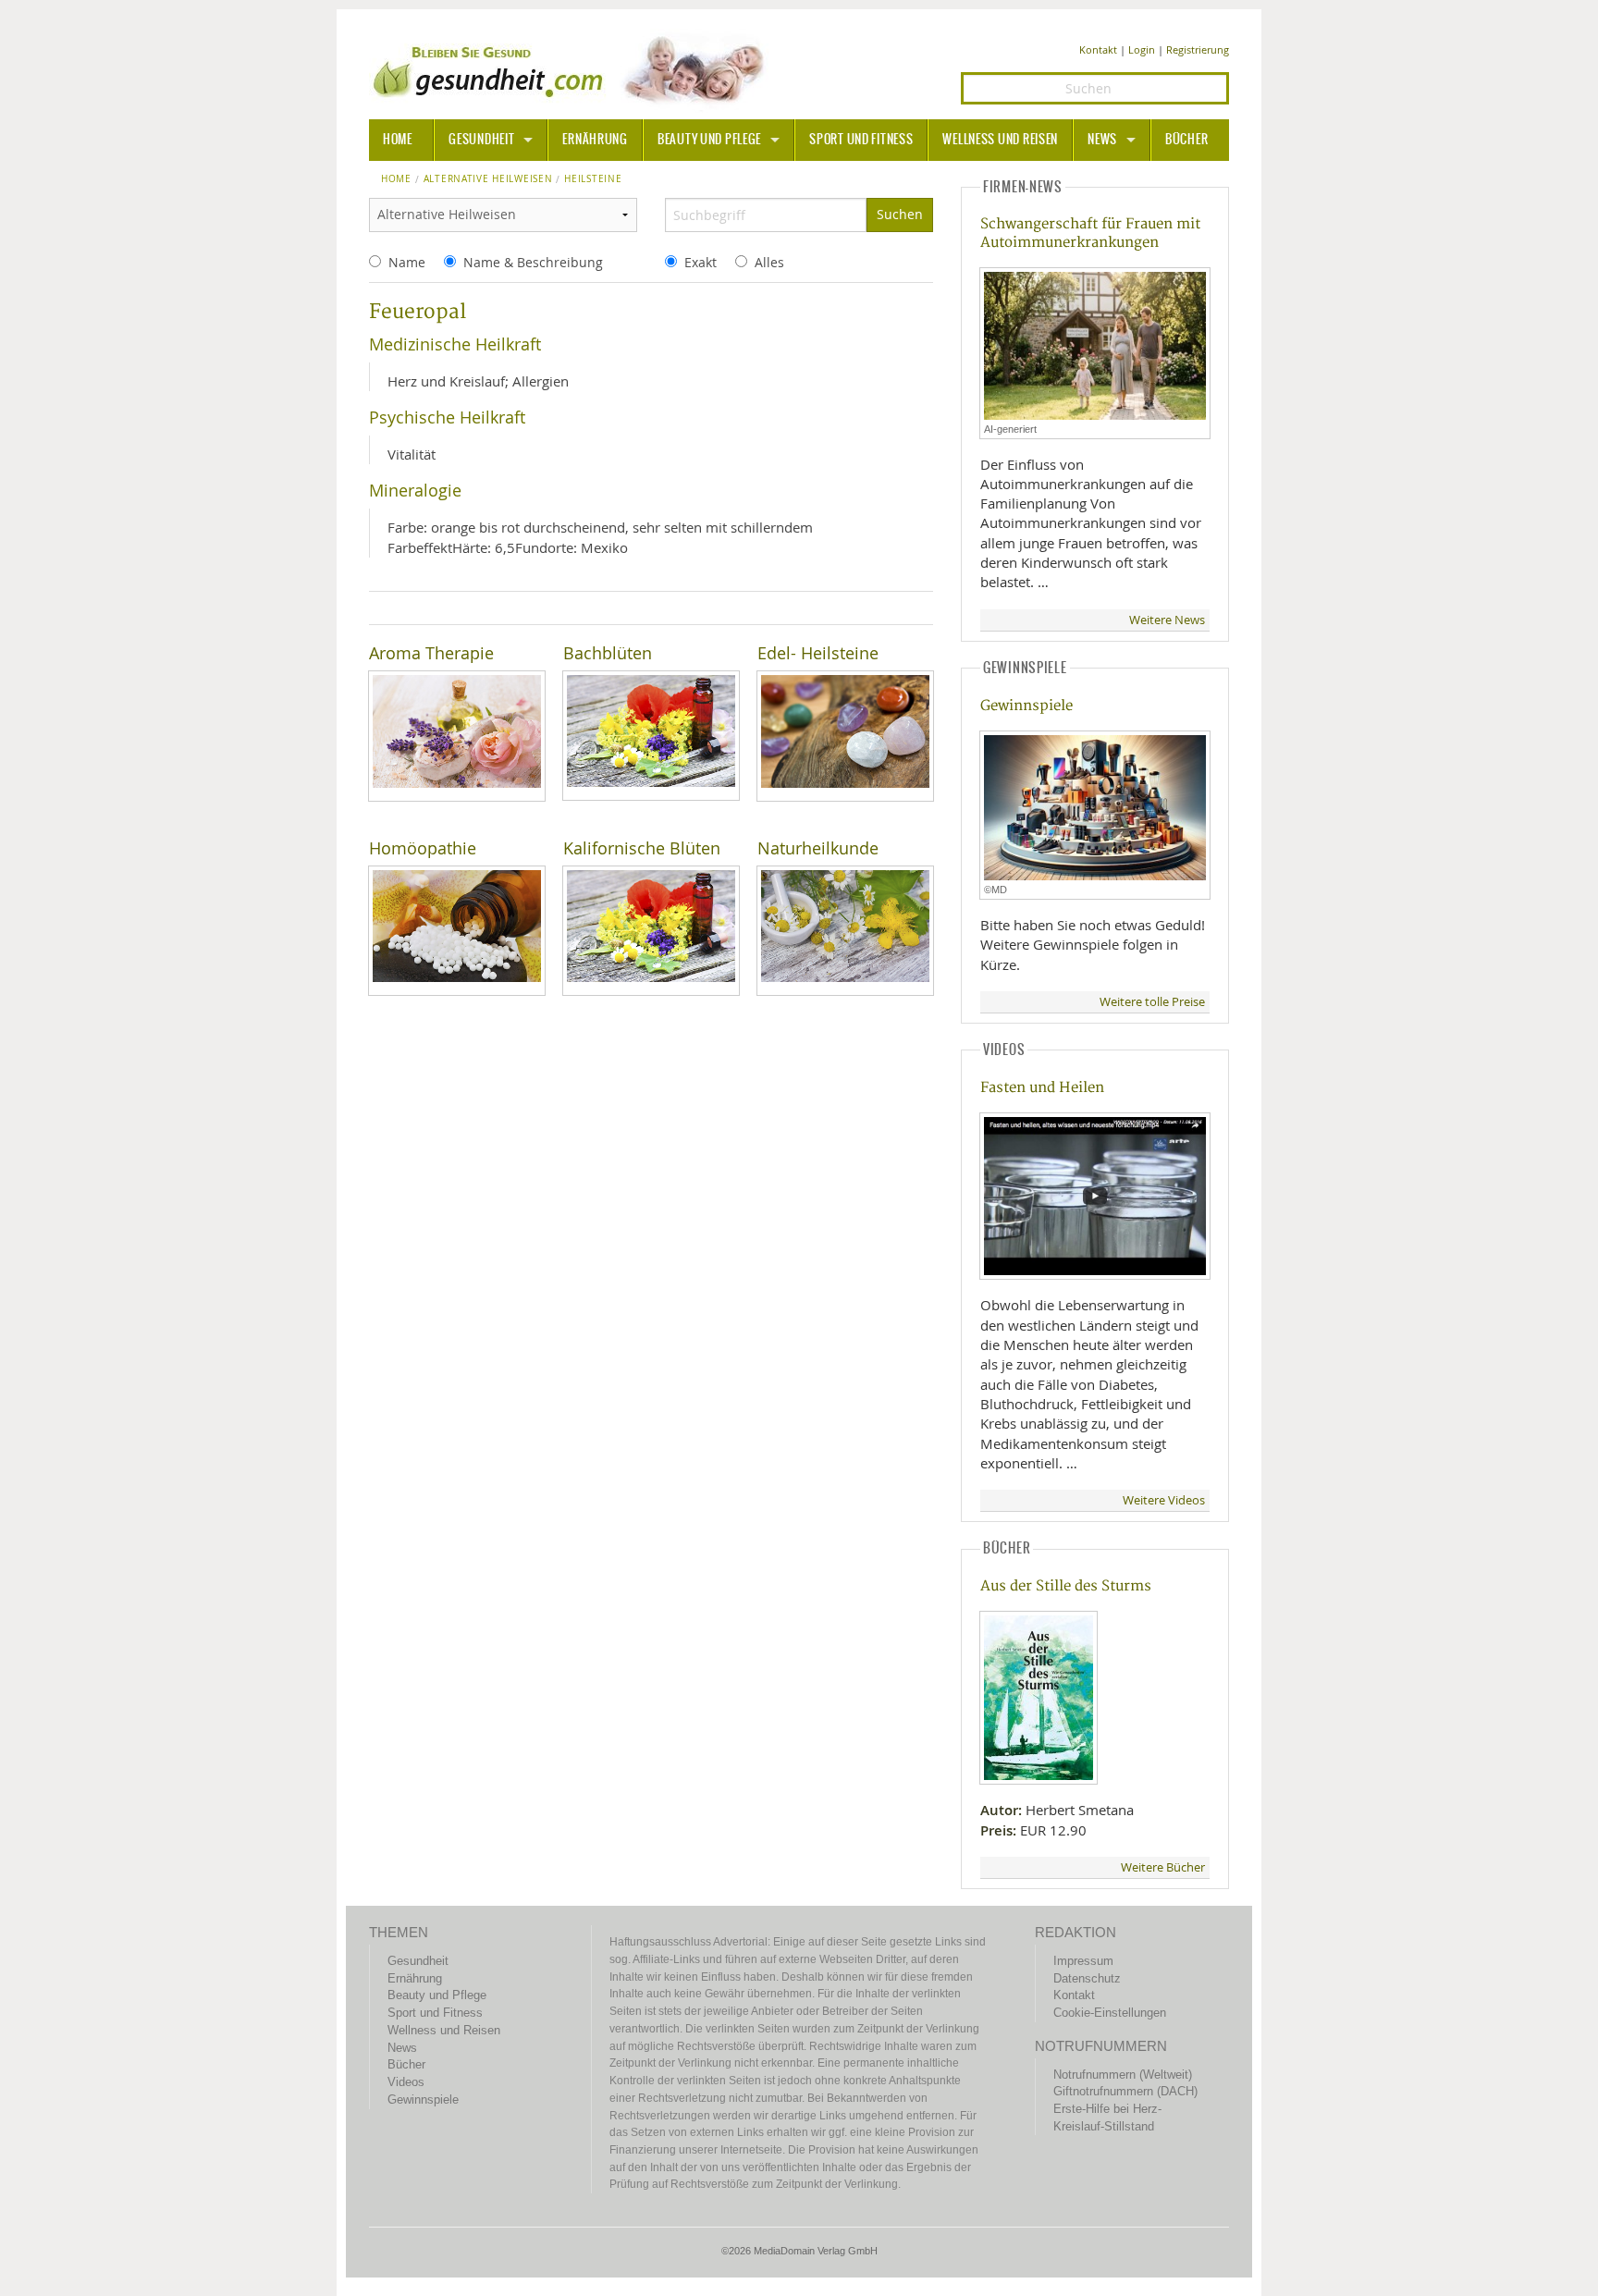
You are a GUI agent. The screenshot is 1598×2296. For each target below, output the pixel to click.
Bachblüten (608, 653)
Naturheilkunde (818, 848)
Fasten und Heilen (1042, 1088)
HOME (398, 140)
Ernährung (595, 140)
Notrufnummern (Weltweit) (1123, 2075)
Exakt (701, 262)
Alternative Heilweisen (488, 179)
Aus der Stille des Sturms (1066, 1586)
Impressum (1083, 1961)
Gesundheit (481, 140)
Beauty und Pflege (709, 140)
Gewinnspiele (1026, 706)
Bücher (1186, 140)
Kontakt (1098, 49)
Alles (769, 262)
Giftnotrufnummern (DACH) (1125, 2091)
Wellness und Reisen (1000, 140)
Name (407, 262)
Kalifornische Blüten (642, 848)
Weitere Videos (1164, 1500)
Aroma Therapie (431, 653)
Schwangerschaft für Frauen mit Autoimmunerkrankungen (1090, 233)
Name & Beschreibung (533, 262)
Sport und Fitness (861, 140)
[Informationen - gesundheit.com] (573, 69)
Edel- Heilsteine (818, 653)
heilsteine (593, 179)
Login (1142, 49)
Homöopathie (423, 848)
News (1102, 140)
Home (396, 179)
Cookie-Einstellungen (1110, 2013)
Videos (406, 2082)
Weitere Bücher (1163, 1867)
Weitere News (1167, 620)
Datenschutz (1087, 1978)
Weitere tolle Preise (1152, 1002)
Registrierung (1198, 49)
